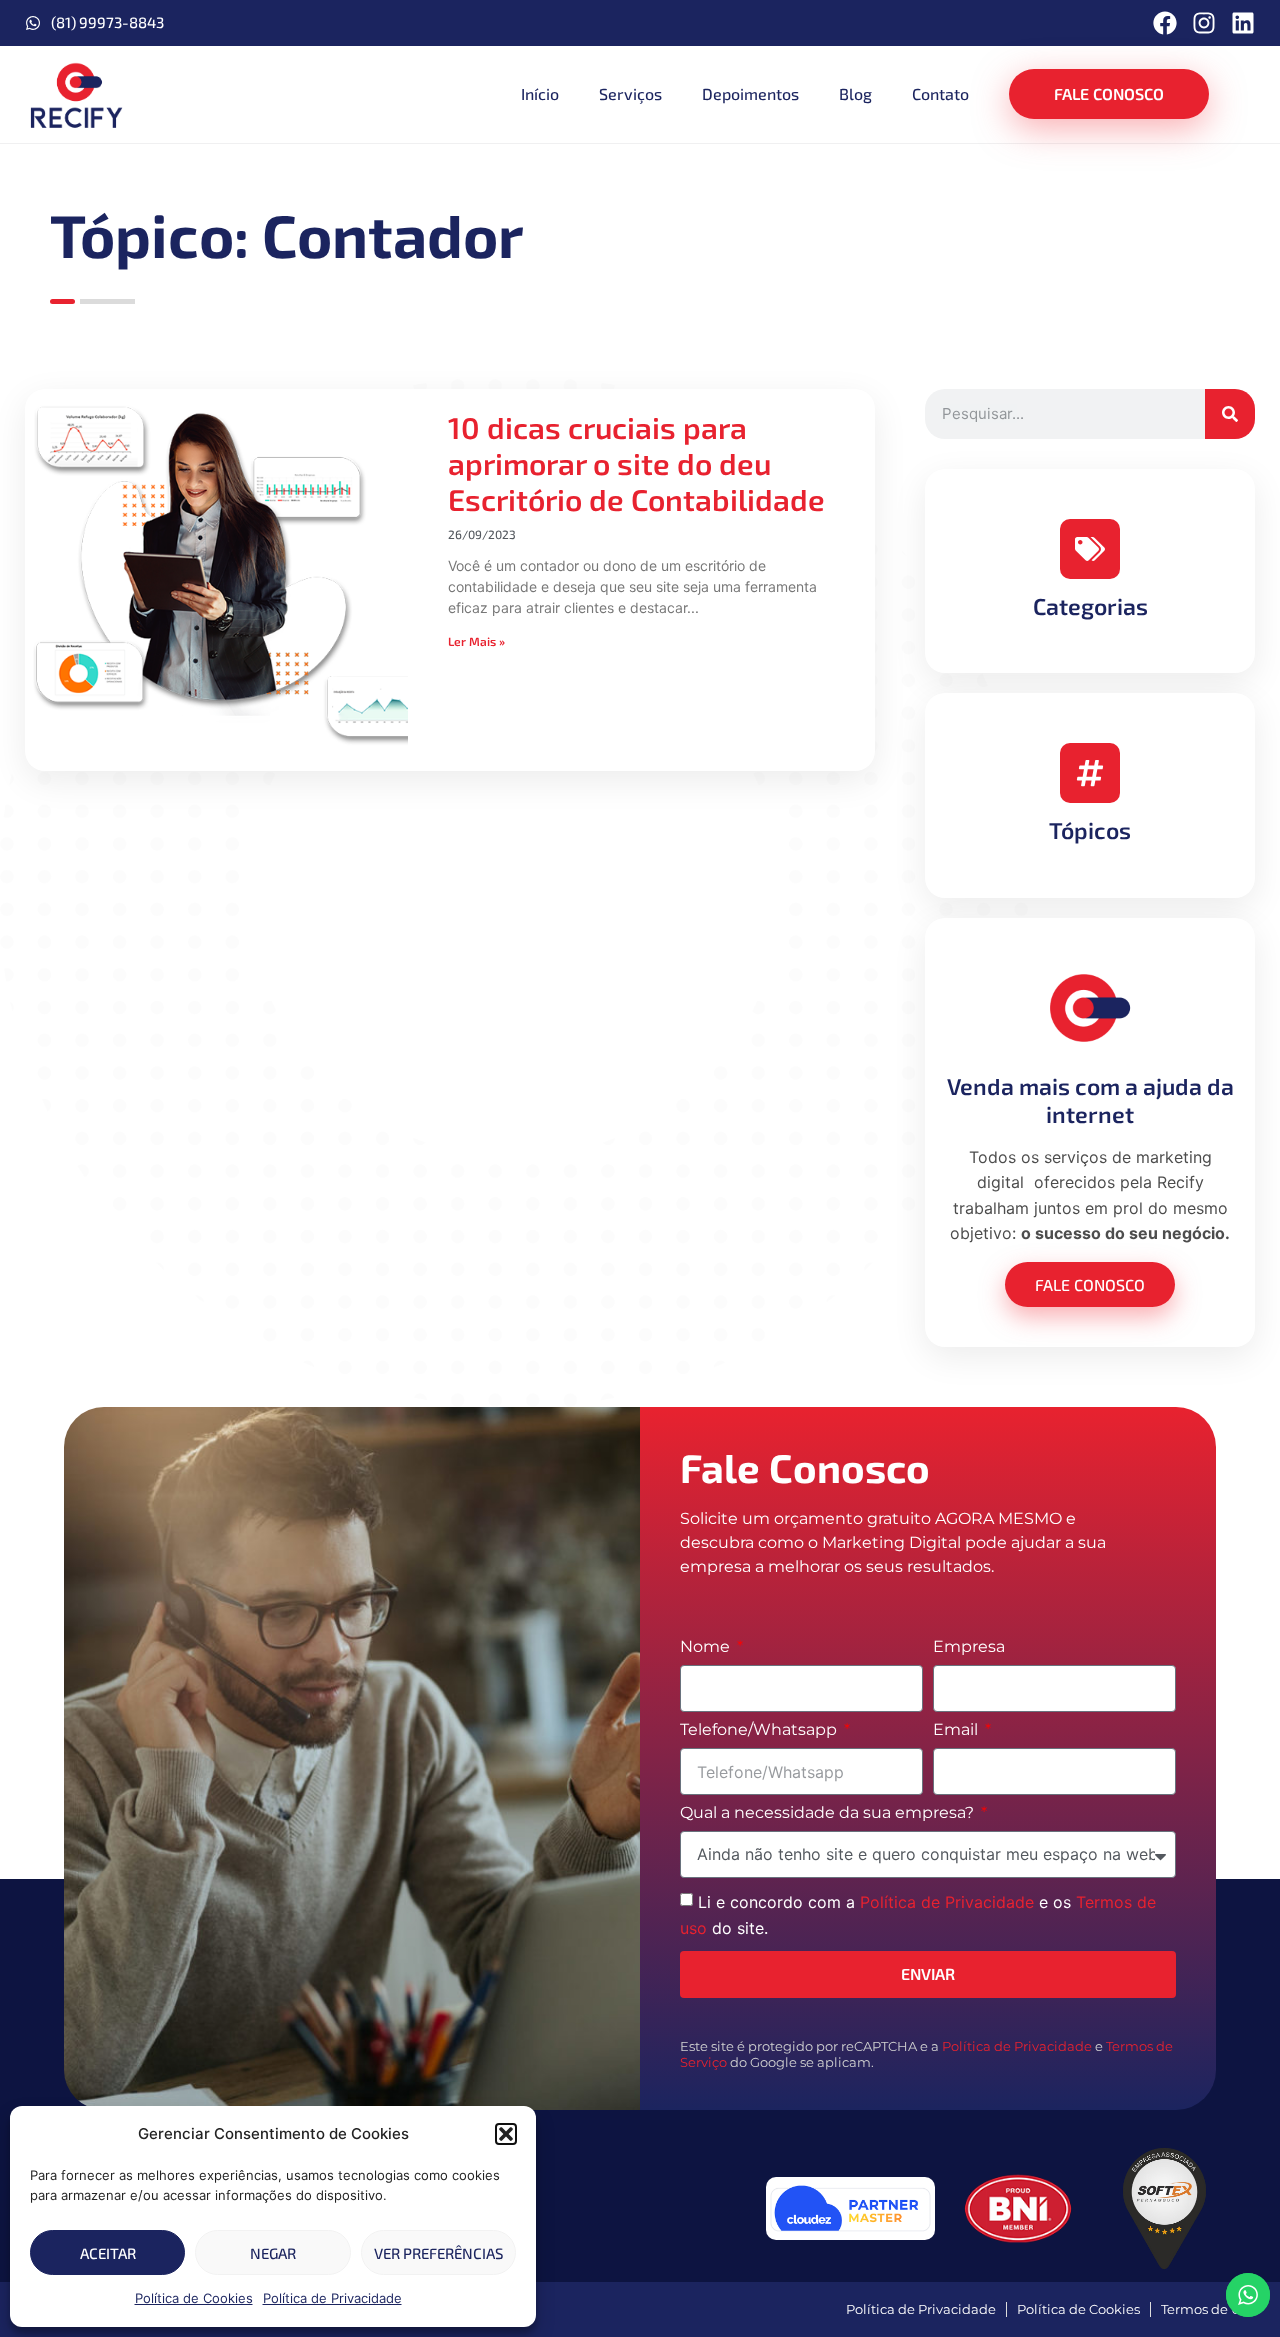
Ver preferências (438, 2253)
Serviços (630, 93)
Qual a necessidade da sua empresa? (829, 1813)
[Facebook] (1165, 23)
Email (957, 1730)
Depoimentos (750, 93)
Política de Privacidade (332, 2298)
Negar (273, 2253)
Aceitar (108, 2253)
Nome (707, 1647)
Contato (940, 93)
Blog (855, 93)
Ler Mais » (476, 641)
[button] (506, 2134)
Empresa (969, 1647)
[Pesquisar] (1230, 414)
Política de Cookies (194, 2298)
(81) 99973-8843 (107, 22)
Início (540, 93)
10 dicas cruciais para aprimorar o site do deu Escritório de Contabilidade (636, 463)
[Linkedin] (1243, 23)
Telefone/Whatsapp (760, 1730)
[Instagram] (1204, 23)
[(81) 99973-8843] (33, 23)
